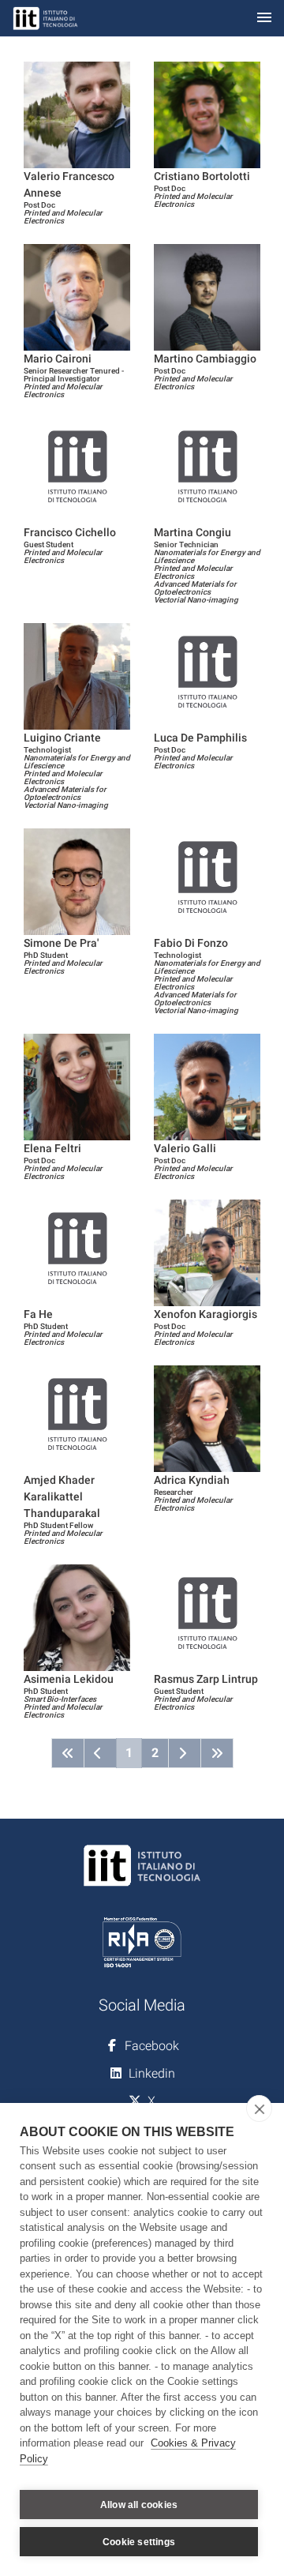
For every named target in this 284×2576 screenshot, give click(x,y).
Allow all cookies (139, 2505)
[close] (259, 2108)
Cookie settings (139, 2542)
